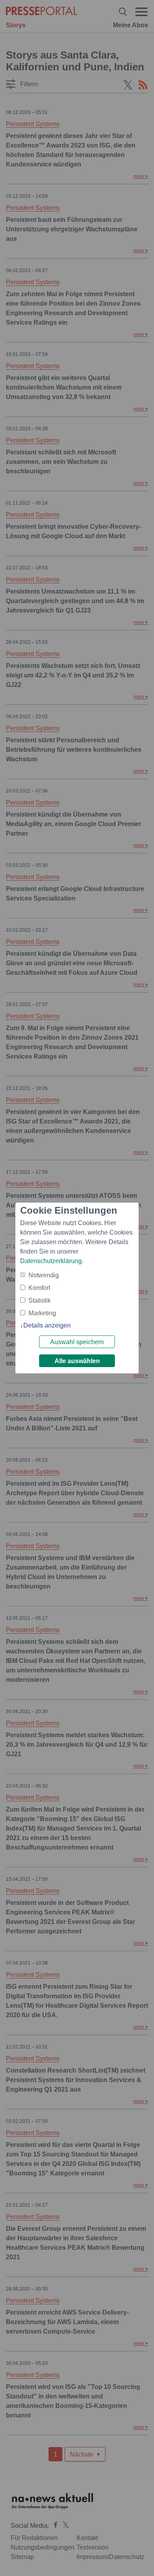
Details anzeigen (47, 1325)
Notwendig (44, 1275)
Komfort (39, 1288)
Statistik (39, 1300)
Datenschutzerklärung (51, 1261)
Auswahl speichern (77, 1342)
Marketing (42, 1313)
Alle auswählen (77, 1361)
